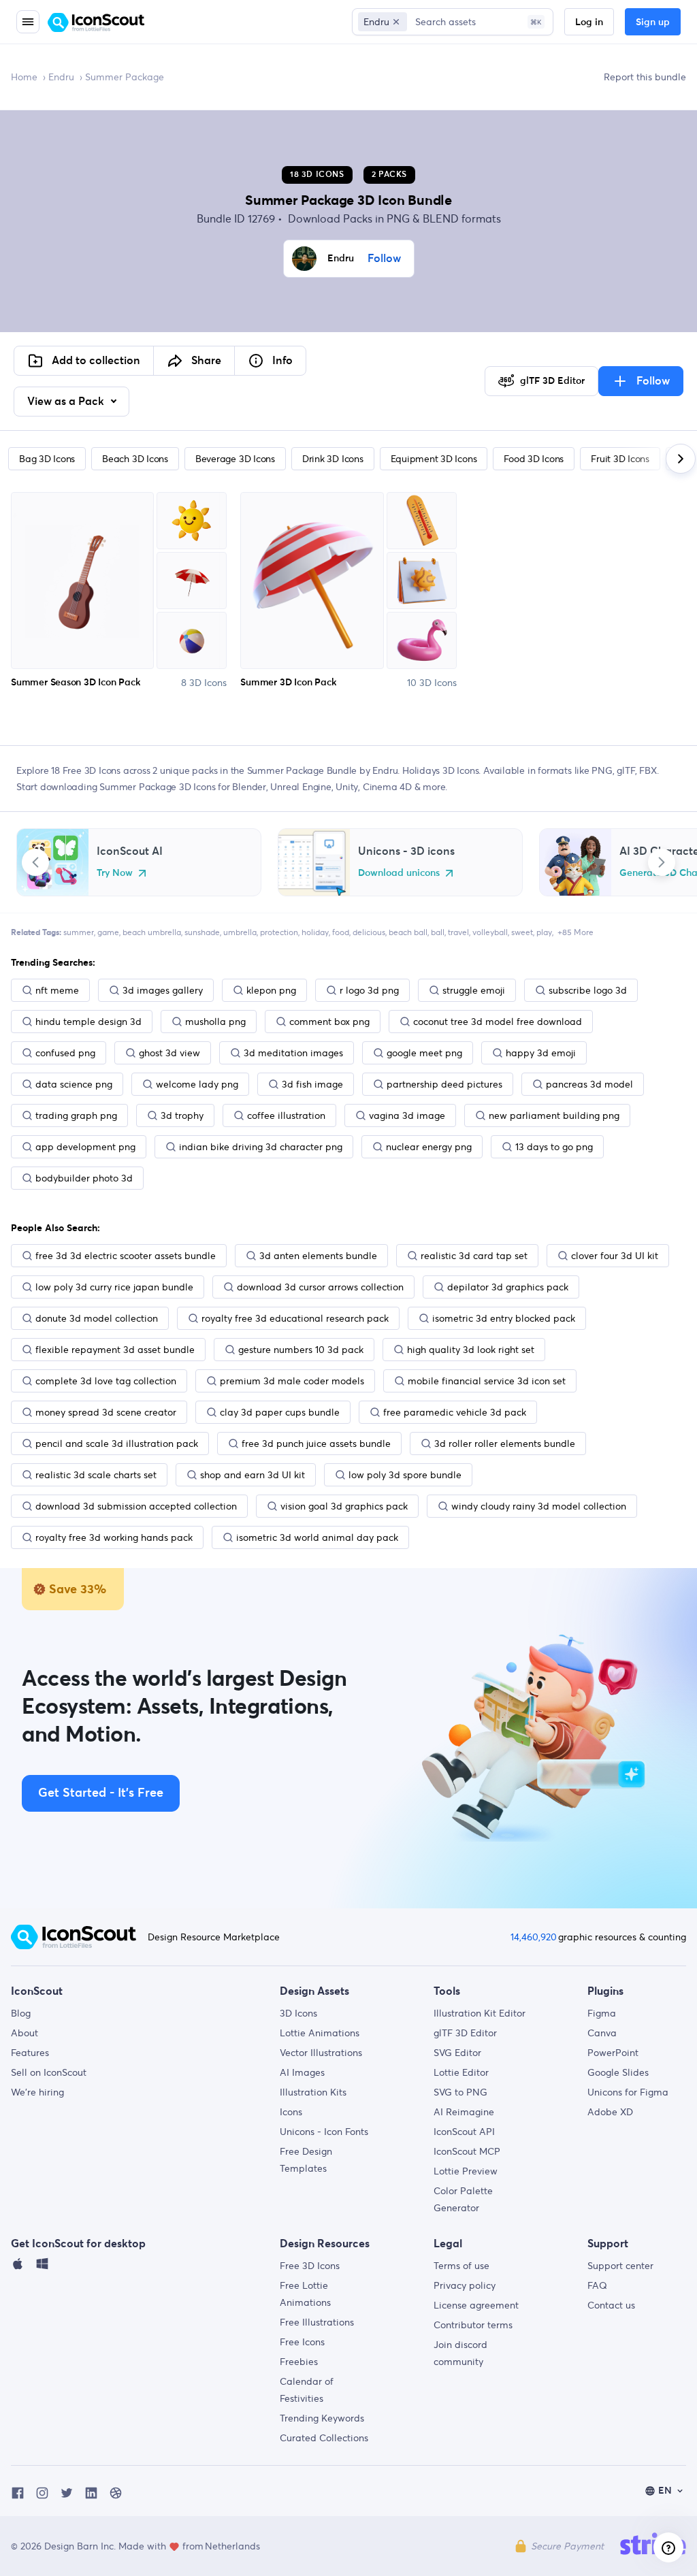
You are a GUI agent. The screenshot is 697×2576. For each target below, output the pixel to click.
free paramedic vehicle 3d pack (455, 1412)
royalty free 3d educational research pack (295, 1318)
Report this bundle (645, 77)
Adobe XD (610, 2112)
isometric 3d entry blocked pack (504, 1318)
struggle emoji (474, 990)
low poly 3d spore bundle (405, 1475)
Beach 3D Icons (135, 459)
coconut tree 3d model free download (498, 1022)
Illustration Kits (313, 2092)
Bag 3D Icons (47, 459)
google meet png (424, 1053)
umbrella (240, 932)
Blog (21, 2013)
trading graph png (76, 1115)
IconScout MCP (467, 2151)
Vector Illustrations (321, 2053)
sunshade (202, 932)
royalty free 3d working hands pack (114, 1537)
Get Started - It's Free (101, 1793)
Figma (602, 2013)
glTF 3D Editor (465, 2033)
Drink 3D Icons (333, 459)
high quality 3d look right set (471, 1350)
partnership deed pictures (444, 1084)
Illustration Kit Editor (480, 2013)
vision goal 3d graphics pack (344, 1506)
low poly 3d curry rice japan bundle (114, 1287)
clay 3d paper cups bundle (280, 1412)
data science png (74, 1084)
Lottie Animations (320, 2033)
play (544, 932)
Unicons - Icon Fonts (324, 2132)
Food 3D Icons (534, 459)
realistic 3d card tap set (474, 1256)
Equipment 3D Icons (434, 459)
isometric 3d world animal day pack (317, 1537)
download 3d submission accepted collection (136, 1506)
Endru (61, 77)
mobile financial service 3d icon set (487, 1381)
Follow (384, 259)
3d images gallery (163, 990)
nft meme (57, 990)
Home (24, 77)
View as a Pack (67, 402)
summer (79, 932)
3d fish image (312, 1084)
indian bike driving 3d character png (261, 1147)
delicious (369, 932)
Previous (35, 862)
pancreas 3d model (589, 1084)
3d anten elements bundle (318, 1256)
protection (279, 932)
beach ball (408, 932)
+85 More (576, 932)
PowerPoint (613, 2053)
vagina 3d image (407, 1115)
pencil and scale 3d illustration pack (117, 1444)
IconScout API (464, 2132)
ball (438, 932)
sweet (522, 932)
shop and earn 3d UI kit (253, 1475)
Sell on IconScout (49, 2072)
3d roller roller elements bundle (505, 1444)
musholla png (215, 1022)
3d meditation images (293, 1053)
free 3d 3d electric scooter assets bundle (126, 1256)
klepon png (271, 990)
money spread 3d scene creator (106, 1412)
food (341, 932)
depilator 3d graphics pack (508, 1287)
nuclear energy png (429, 1147)
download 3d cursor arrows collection (320, 1287)
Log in (589, 22)
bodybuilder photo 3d (84, 1178)
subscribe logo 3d (588, 990)
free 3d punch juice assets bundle (316, 1444)
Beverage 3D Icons (235, 459)
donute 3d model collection (97, 1318)
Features (30, 2053)
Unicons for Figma (628, 2092)
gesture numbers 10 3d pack (301, 1350)
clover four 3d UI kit (615, 1256)
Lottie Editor (461, 2072)
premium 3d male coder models (292, 1381)
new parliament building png (554, 1115)
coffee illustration (286, 1115)
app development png (85, 1147)
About (25, 2033)
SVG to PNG (460, 2092)
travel (458, 932)
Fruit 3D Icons (620, 459)
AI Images (302, 2072)
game (108, 932)
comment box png (329, 1022)
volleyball (490, 932)
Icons (291, 2112)
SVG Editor (457, 2053)
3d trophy (182, 1115)
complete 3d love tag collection (106, 1381)
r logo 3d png (369, 990)
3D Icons (298, 2013)
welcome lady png (197, 1084)
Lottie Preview (466, 2171)
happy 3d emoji (541, 1053)
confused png (65, 1053)
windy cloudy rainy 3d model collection (539, 1506)
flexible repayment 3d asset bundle (115, 1350)
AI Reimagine (464, 2112)
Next (662, 862)
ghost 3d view (169, 1053)
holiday (315, 932)
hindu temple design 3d (88, 1022)
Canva (602, 2033)
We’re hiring (37, 2092)
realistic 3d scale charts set (96, 1475)
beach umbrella (152, 932)
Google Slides (618, 2072)
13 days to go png (554, 1147)
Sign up (653, 22)
